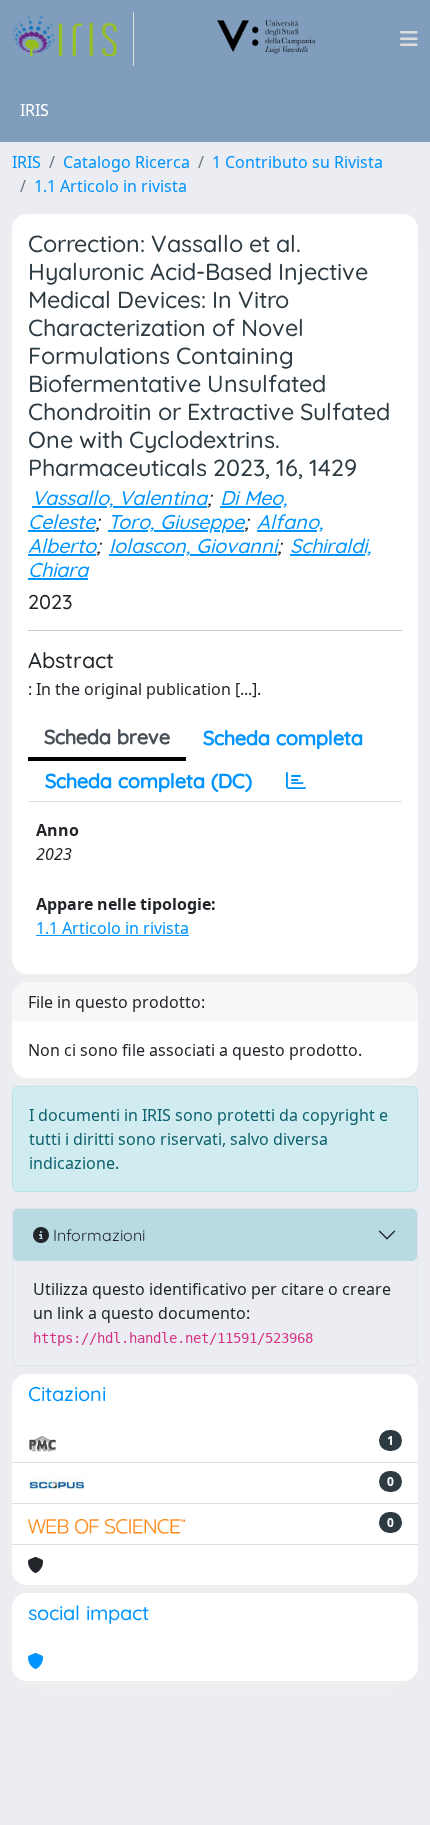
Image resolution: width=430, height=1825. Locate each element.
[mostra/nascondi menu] (409, 39)
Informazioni (97, 1235)
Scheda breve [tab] (107, 736)
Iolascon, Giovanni (193, 545)
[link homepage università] (267, 39)
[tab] (296, 781)
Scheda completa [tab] (283, 737)
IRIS (26, 162)
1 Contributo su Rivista (297, 162)
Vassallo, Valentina (119, 497)
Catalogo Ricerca (126, 162)
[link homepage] (73, 39)
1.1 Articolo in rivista (110, 186)
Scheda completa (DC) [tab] (148, 780)
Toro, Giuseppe (176, 521)
